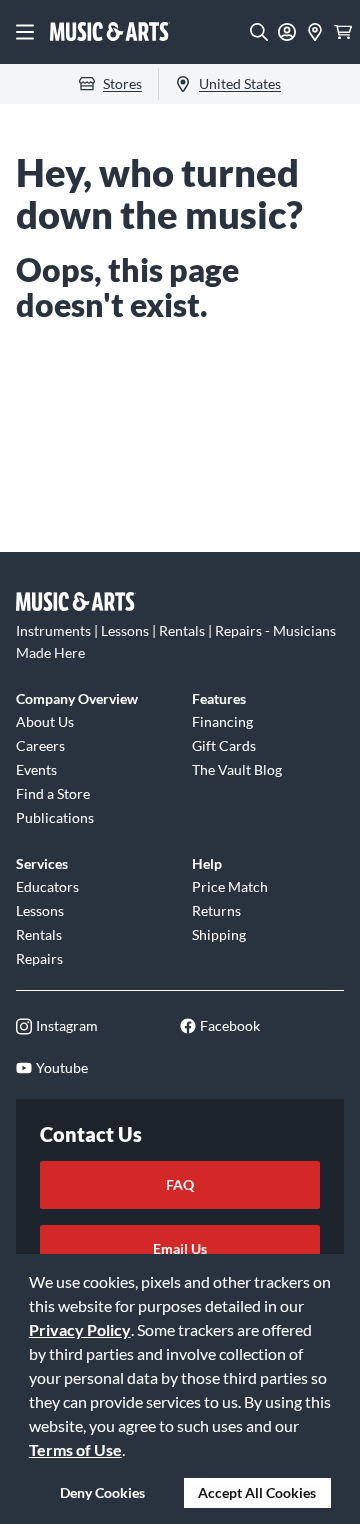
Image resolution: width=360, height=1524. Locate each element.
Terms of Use (75, 1449)
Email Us (180, 1248)
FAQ (180, 1184)
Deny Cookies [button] (102, 1492)
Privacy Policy (80, 1329)
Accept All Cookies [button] (257, 1492)
